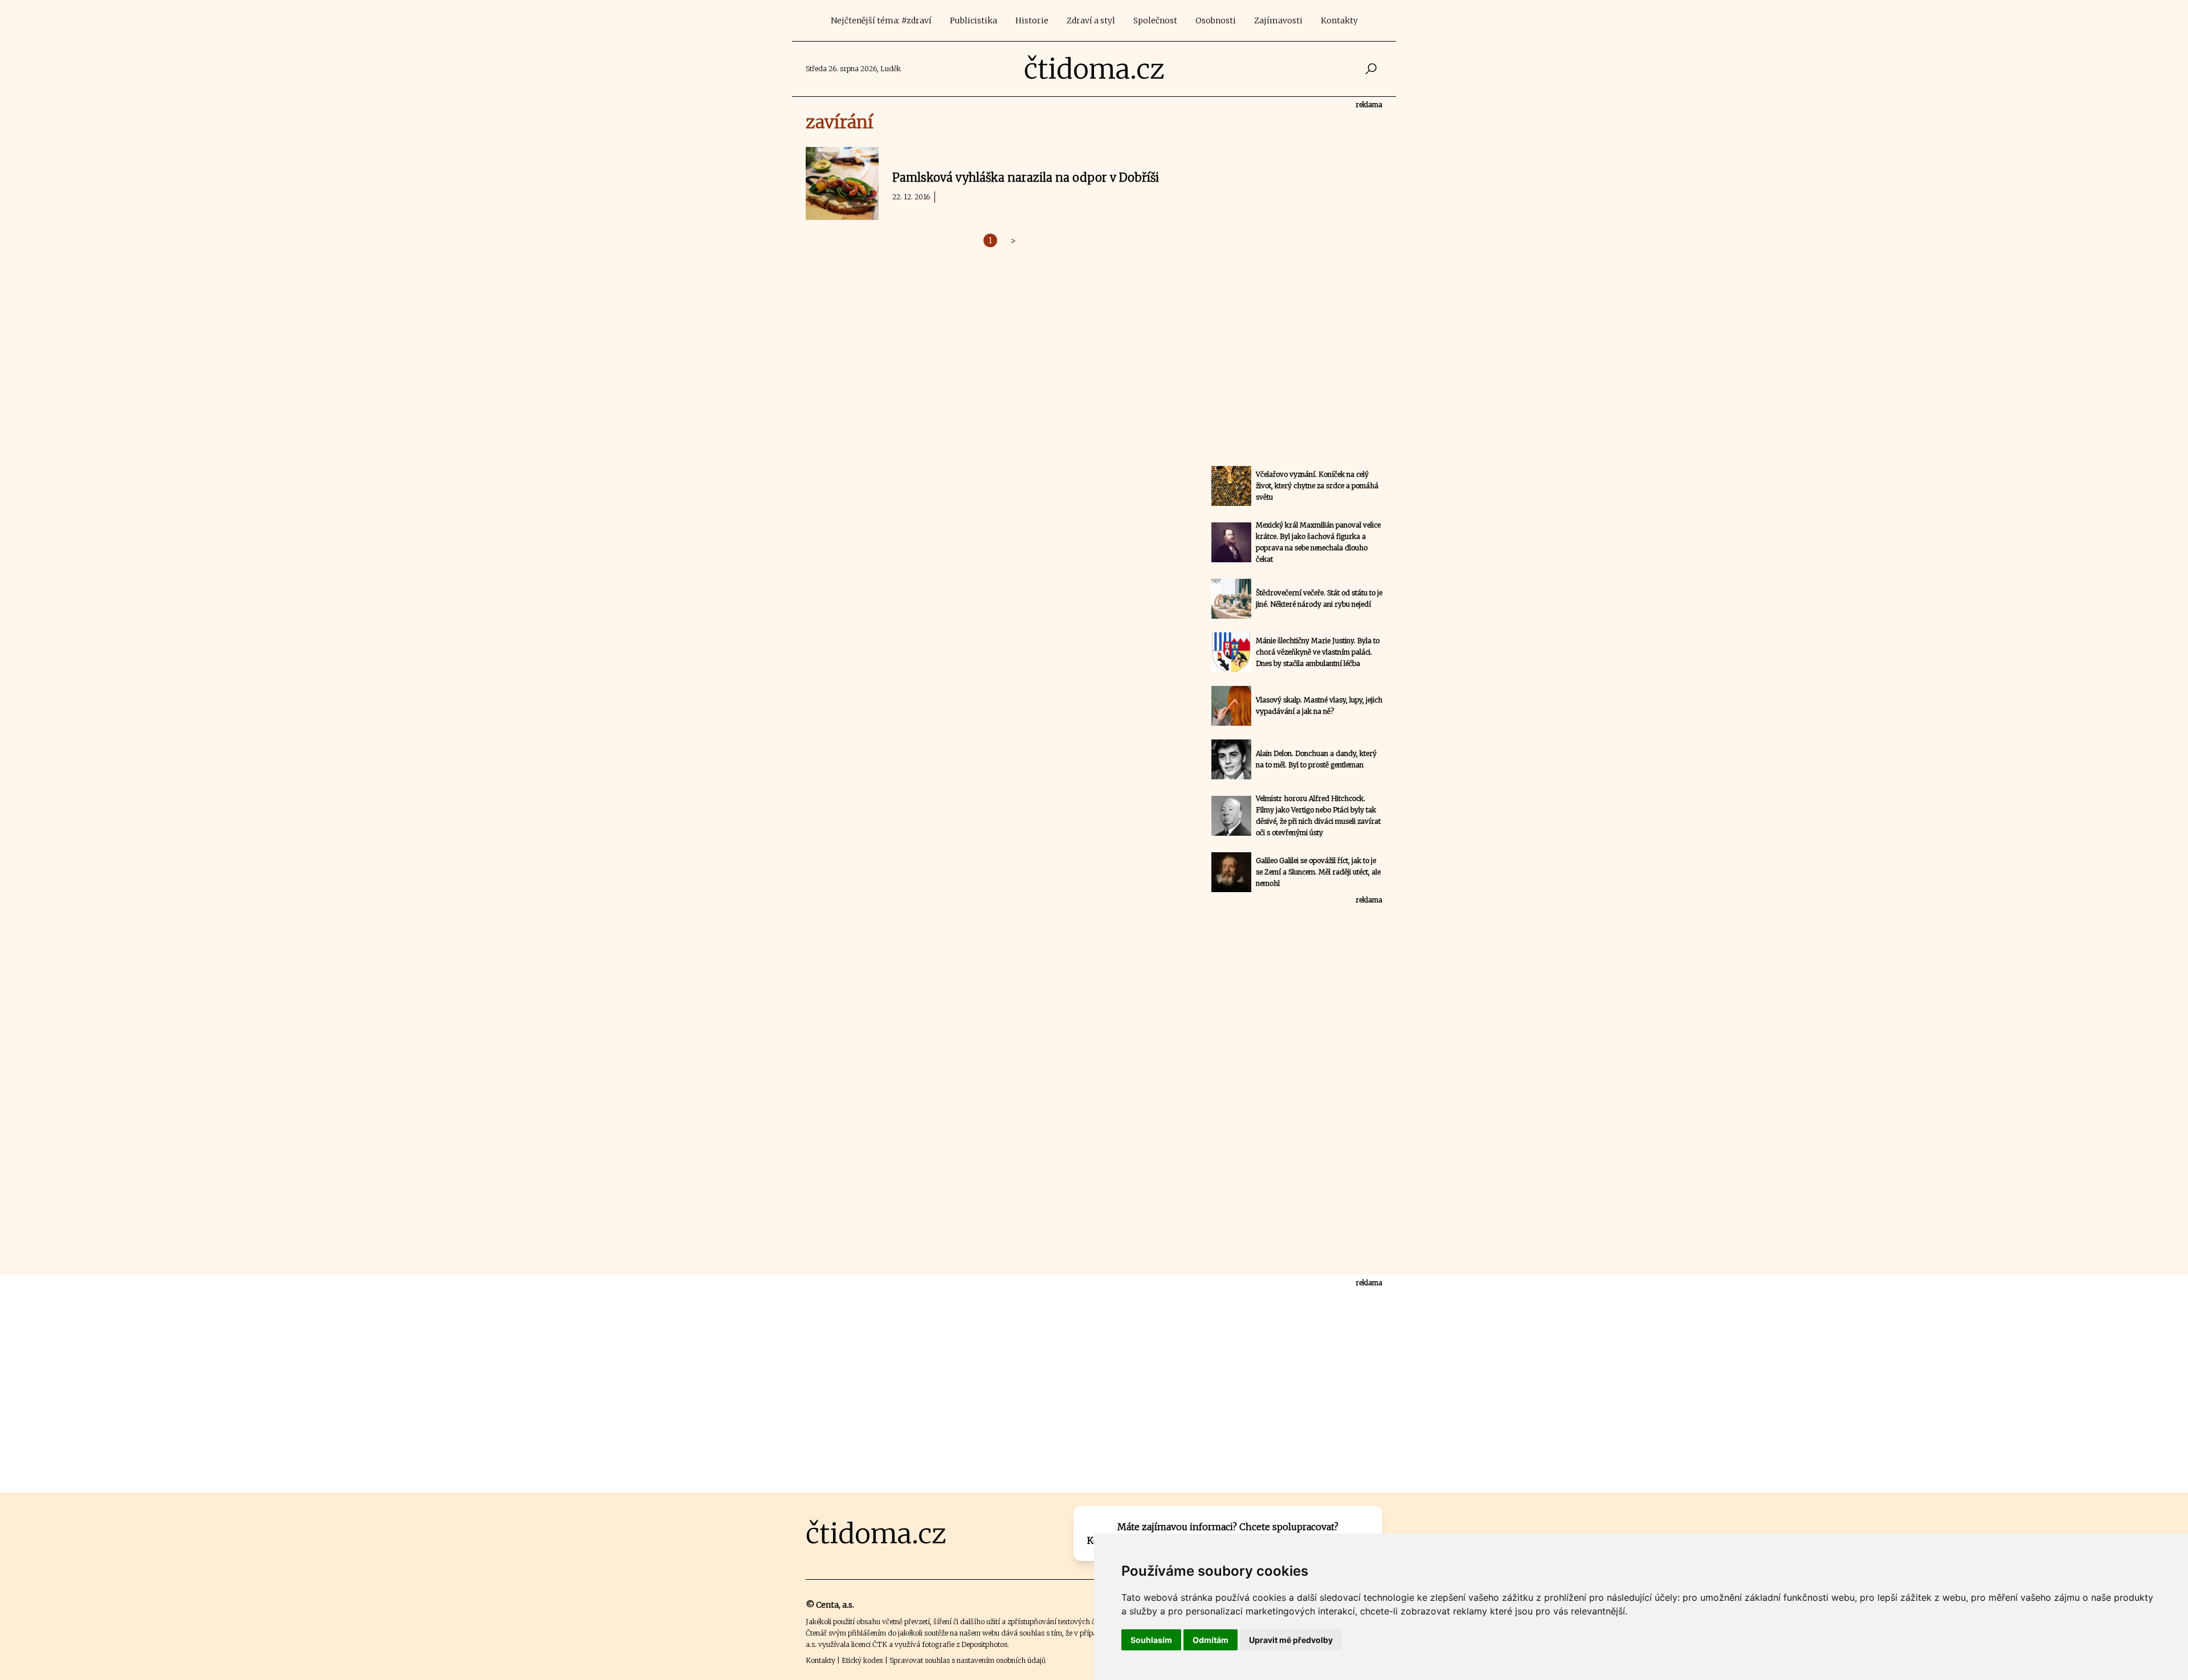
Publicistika (973, 21)
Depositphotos (984, 1644)
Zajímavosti (1278, 21)
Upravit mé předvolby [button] (1291, 1640)
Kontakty (1339, 21)
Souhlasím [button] (1151, 1640)
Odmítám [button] (1211, 1640)
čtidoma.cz (1094, 69)
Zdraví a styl (1091, 21)
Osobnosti (1216, 21)
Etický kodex (862, 1660)
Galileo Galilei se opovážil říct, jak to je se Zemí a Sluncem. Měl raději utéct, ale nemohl (1318, 872)
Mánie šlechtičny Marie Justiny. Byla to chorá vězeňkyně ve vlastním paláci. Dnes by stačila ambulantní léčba (1318, 652)
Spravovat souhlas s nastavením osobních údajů (968, 1660)
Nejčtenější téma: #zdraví (881, 21)
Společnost (1155, 21)
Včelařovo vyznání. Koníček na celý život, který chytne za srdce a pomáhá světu (1317, 486)
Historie (1032, 21)
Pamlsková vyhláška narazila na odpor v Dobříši (1026, 177)
